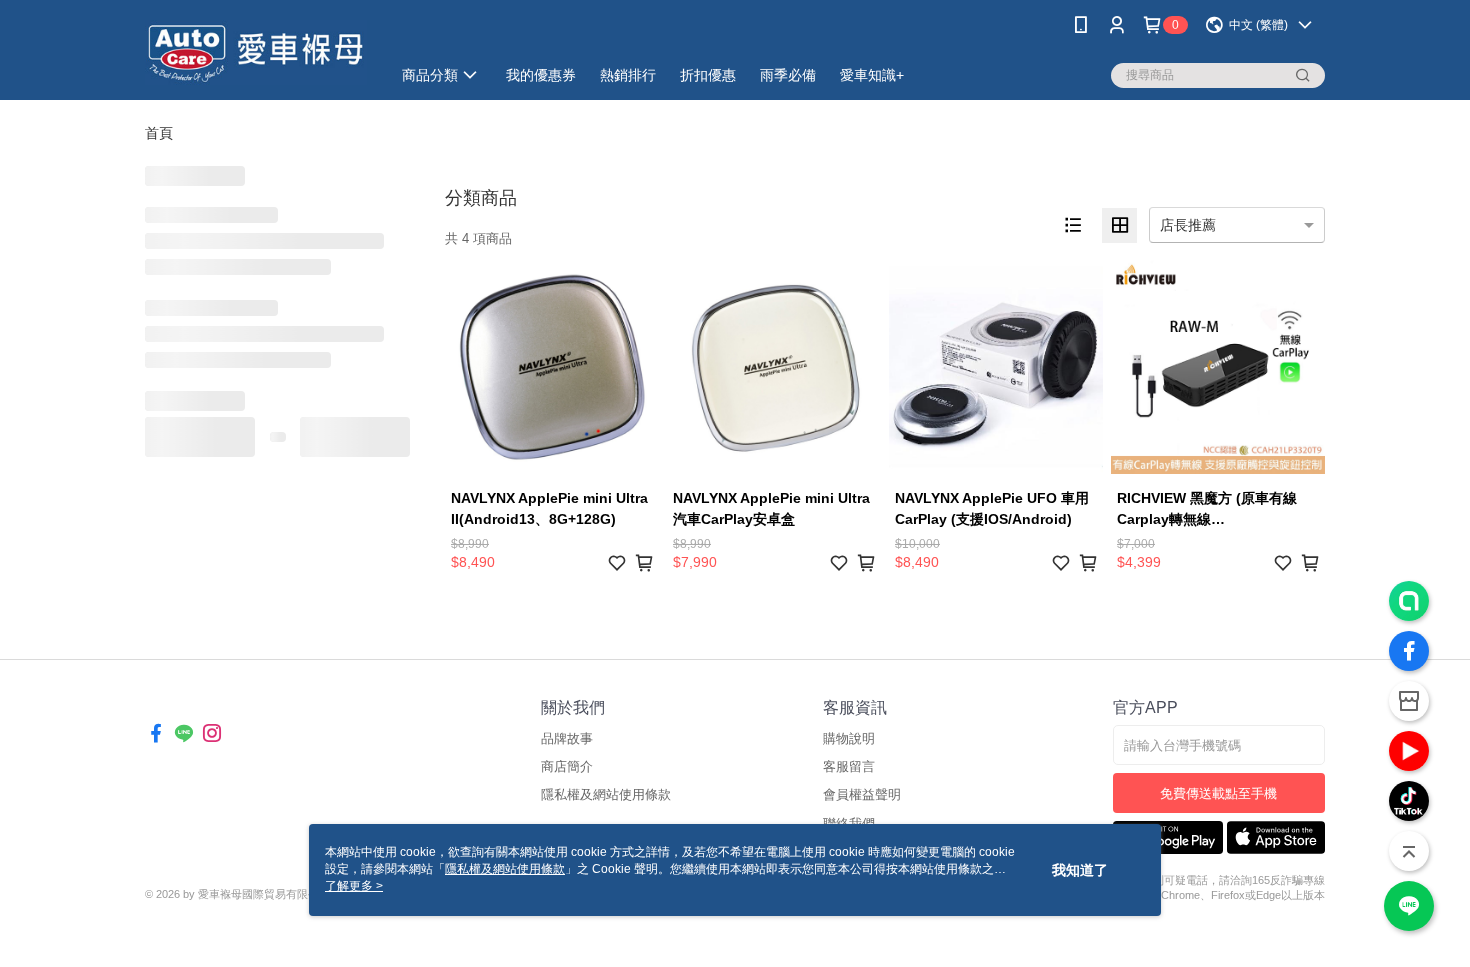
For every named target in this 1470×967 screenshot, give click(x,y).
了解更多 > (354, 886)
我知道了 (1080, 870)
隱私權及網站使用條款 (606, 794)
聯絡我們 (849, 823)
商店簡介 (567, 766)
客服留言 (849, 766)
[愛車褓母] (256, 52)
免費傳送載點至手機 (1218, 793)
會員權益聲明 (862, 794)
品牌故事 (567, 738)
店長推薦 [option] (1188, 225)
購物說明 (849, 738)
